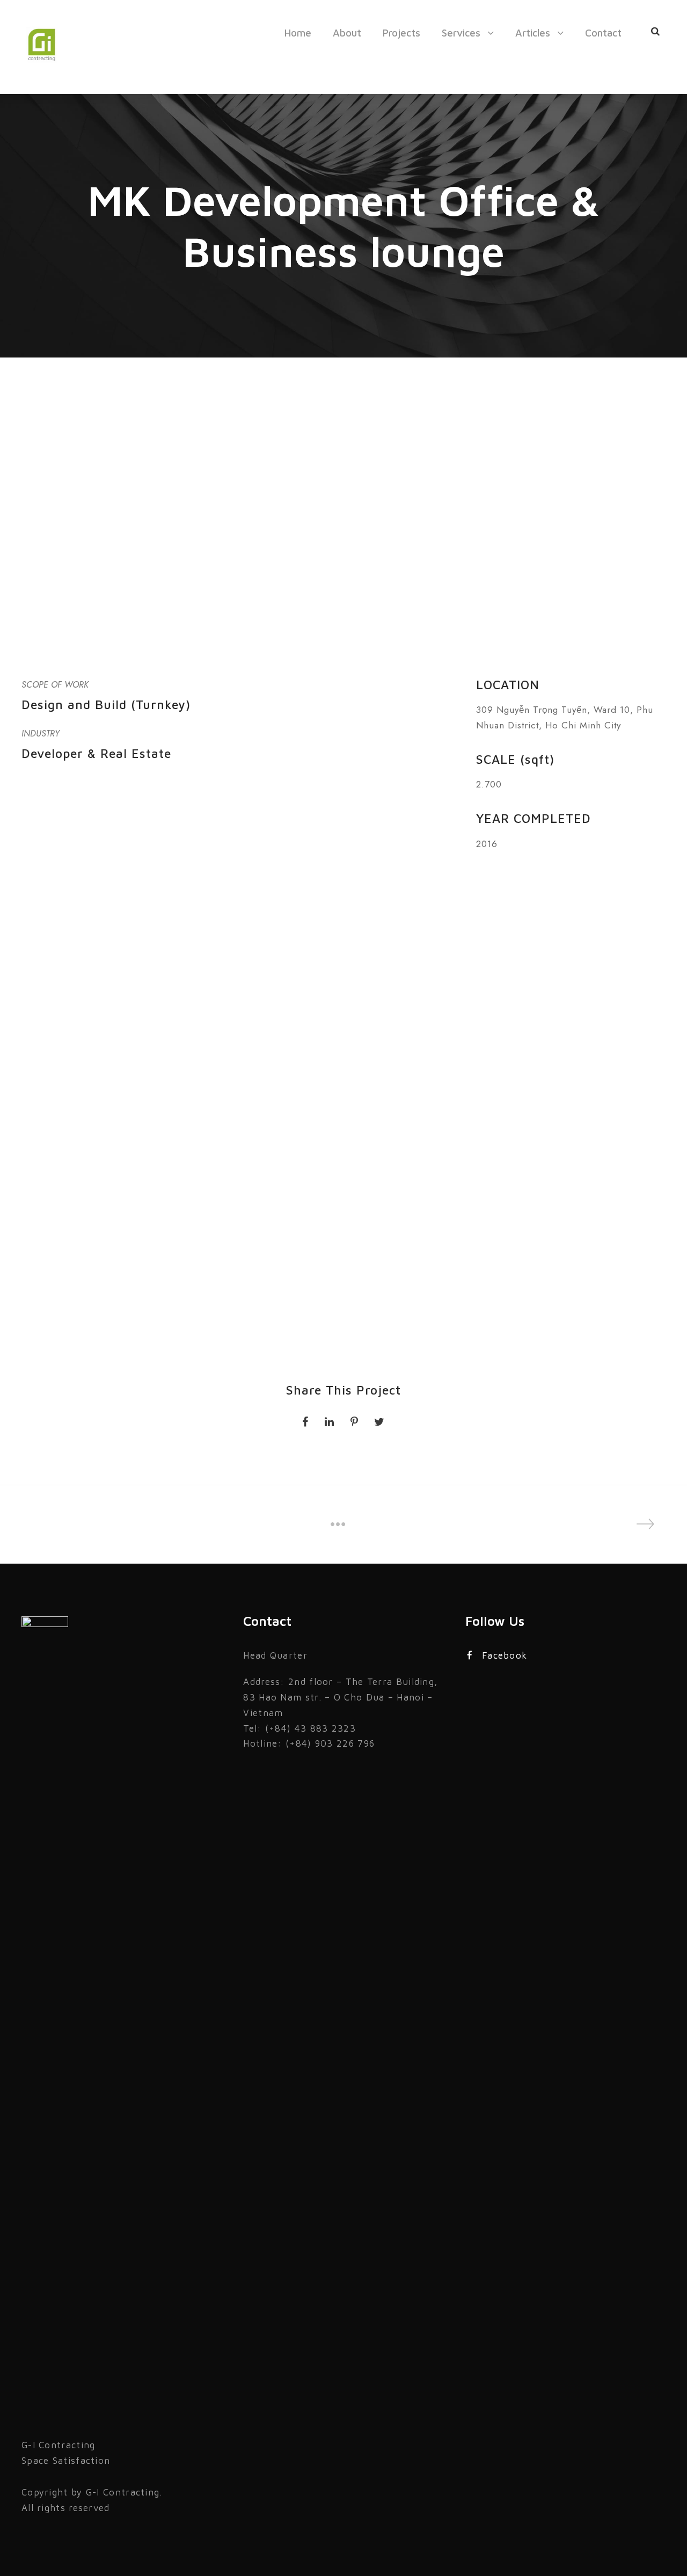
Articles (533, 33)
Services (461, 33)
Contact (603, 33)
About (347, 33)
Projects (401, 33)
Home (298, 33)
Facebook (505, 1655)
